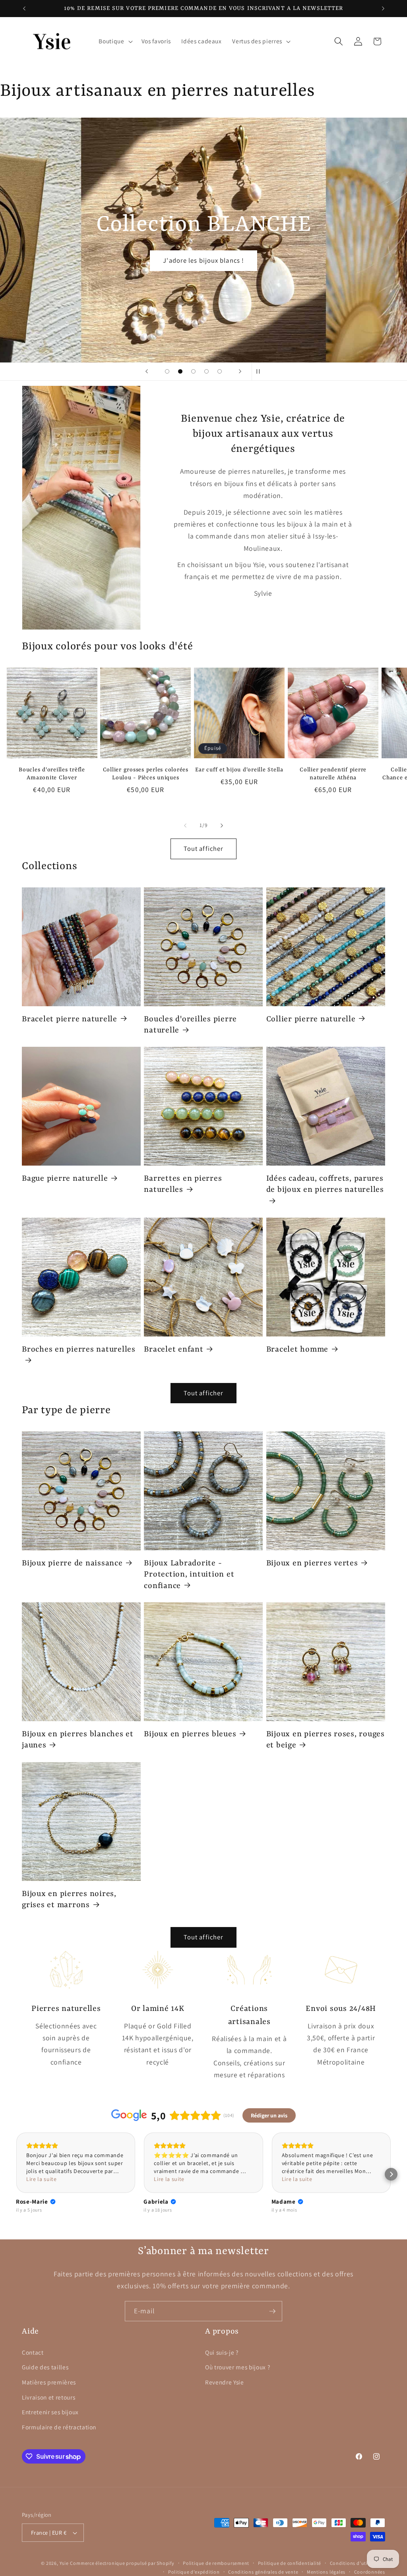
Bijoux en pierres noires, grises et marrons (69, 1900)
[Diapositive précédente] (147, 372)
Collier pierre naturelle (311, 1019)
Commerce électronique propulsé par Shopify (122, 2563)
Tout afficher (203, 848)
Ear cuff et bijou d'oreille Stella (239, 770)
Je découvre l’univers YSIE (204, 260)
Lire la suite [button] (42, 2179)
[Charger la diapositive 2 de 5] (180, 371)
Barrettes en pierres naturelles (183, 1184)
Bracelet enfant (173, 1350)
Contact (33, 2352)
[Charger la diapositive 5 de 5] (220, 371)
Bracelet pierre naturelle (70, 1019)
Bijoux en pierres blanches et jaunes (78, 1740)
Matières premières (49, 2382)
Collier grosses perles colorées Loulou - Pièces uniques (146, 774)
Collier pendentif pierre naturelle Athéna (333, 774)
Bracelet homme (297, 1350)
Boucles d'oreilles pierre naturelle (190, 1025)
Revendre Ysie (225, 2382)
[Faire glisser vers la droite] (222, 825)
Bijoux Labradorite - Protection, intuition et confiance (189, 1575)
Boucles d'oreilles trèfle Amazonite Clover (52, 774)
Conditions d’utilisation (358, 2563)
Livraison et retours (48, 2397)
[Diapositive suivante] (240, 372)
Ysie (64, 2563)
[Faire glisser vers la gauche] (185, 825)
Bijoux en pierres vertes (312, 1563)
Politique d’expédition (194, 2572)
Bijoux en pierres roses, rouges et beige (326, 1740)
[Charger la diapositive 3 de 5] (193, 371)
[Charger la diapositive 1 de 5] (167, 371)
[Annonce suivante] (383, 8)
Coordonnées (370, 2572)
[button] (115, 41)
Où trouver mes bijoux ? (237, 2367)
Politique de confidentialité (290, 2563)
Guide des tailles (45, 2367)
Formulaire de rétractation (59, 2427)
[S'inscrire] (272, 2311)
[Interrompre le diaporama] (260, 372)
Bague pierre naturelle (65, 1179)
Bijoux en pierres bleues (190, 1734)
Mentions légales (326, 2572)
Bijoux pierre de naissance (72, 1563)
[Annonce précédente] (24, 8)
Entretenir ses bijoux (50, 2412)
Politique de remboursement (216, 2563)
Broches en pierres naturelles (79, 1350)
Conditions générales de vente (263, 2572)
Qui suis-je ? (222, 2352)
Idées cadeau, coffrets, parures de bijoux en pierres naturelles (325, 1184)
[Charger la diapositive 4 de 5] (206, 371)
